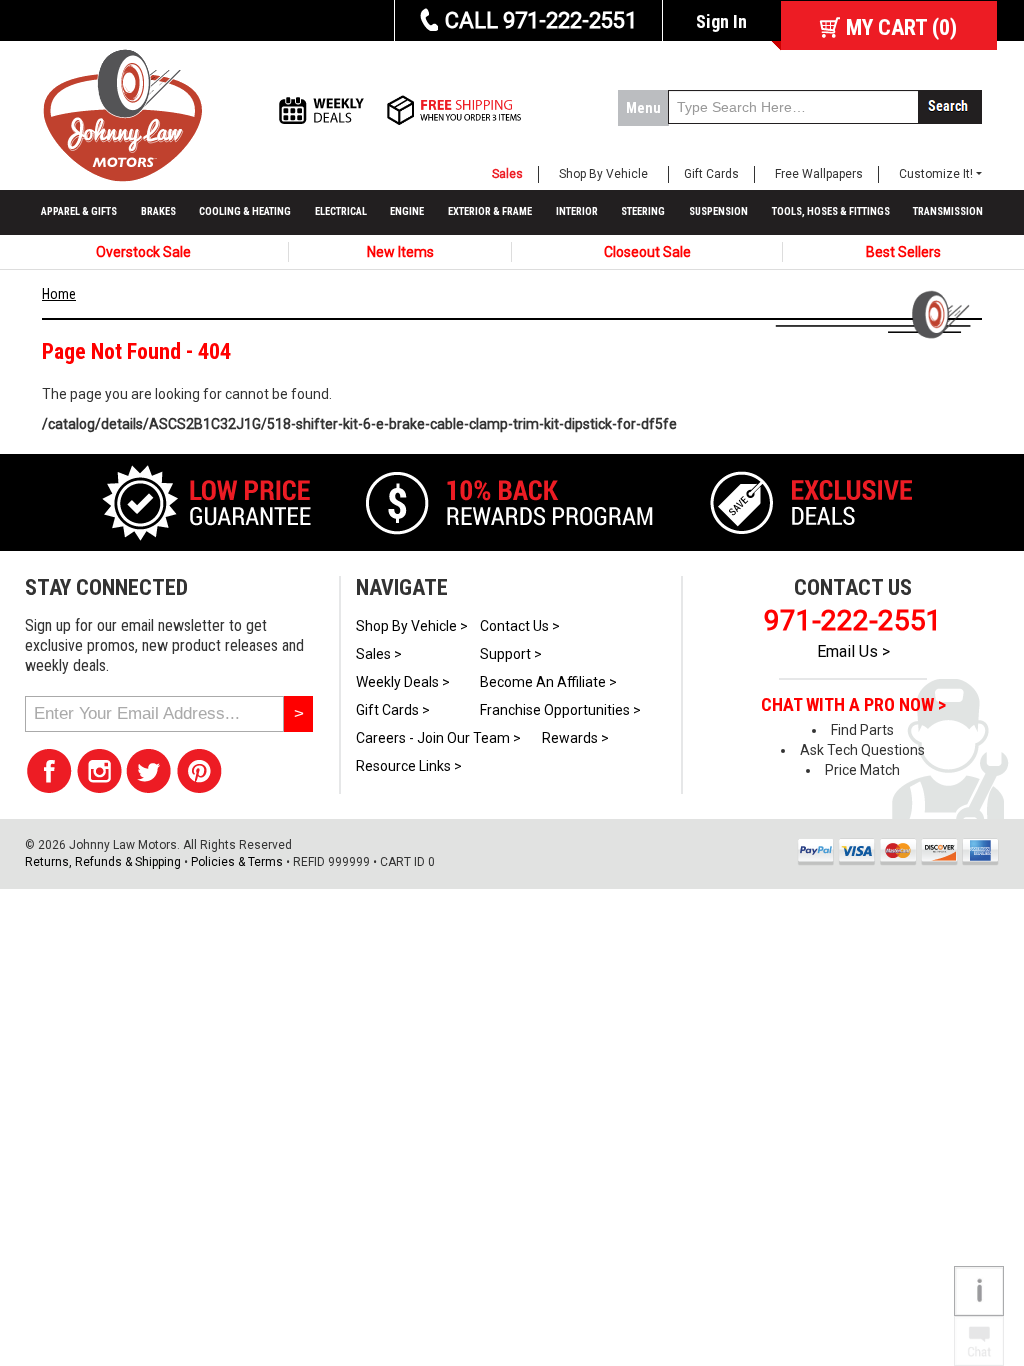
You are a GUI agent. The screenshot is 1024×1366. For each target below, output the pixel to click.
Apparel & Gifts (79, 211)
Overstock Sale (143, 252)
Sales (507, 174)
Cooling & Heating (245, 211)
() (901, 27)
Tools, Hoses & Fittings (831, 211)
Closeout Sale (647, 252)
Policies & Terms (237, 862)
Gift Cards (711, 174)
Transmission (948, 211)
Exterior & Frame (490, 211)
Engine (407, 211)
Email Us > (853, 651)
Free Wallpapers (819, 174)
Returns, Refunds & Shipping (103, 862)
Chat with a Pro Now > (853, 705)
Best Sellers (903, 252)
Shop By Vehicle (603, 174)
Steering (643, 211)
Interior (577, 211)
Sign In (721, 21)
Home (59, 294)
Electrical (341, 211)
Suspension (718, 211)
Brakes (158, 211)
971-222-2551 (853, 620)
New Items (400, 252)
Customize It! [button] (936, 174)
